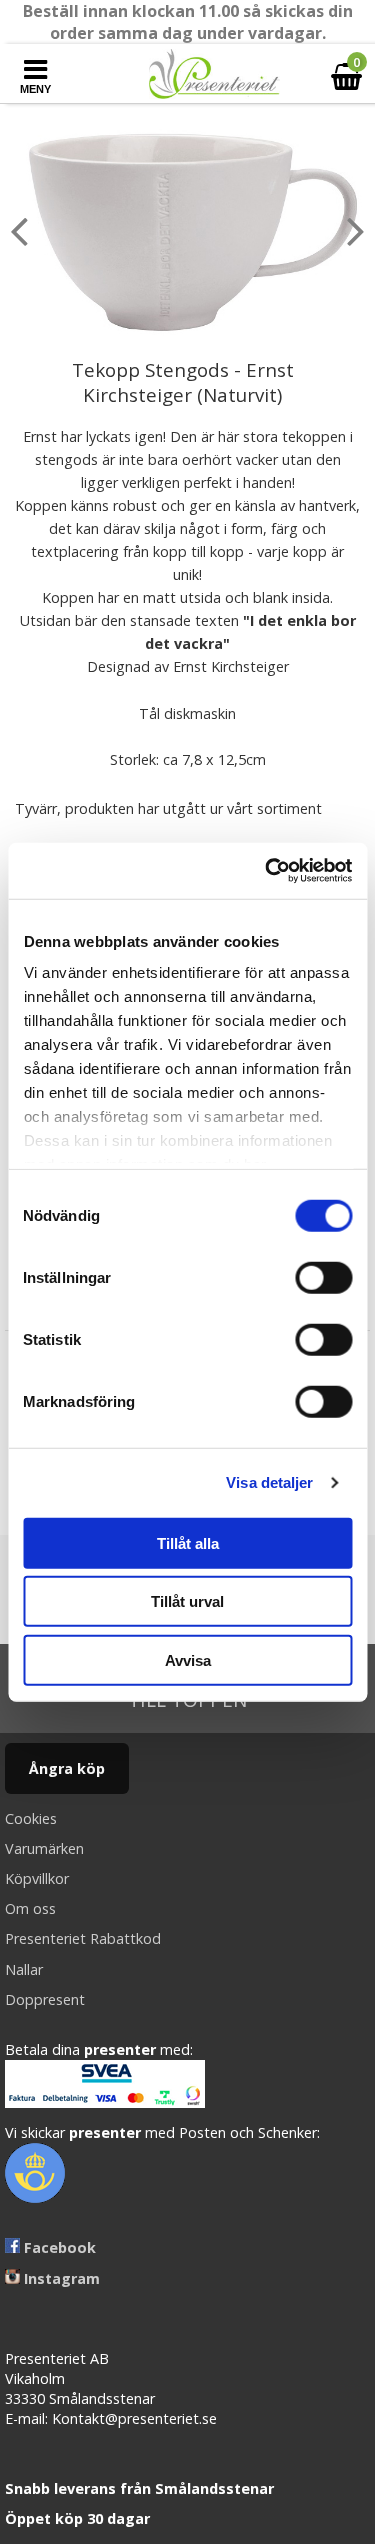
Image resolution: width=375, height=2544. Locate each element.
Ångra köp (67, 1768)
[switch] (323, 1277)
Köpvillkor (37, 1878)
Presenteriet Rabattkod (83, 1938)
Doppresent (45, 1999)
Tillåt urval (187, 1601)
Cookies (31, 1818)
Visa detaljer (269, 1482)
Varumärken (44, 1848)
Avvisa (188, 1659)
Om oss (30, 1908)
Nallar (24, 1969)
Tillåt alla (188, 1542)
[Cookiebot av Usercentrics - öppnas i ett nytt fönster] (267, 871)
